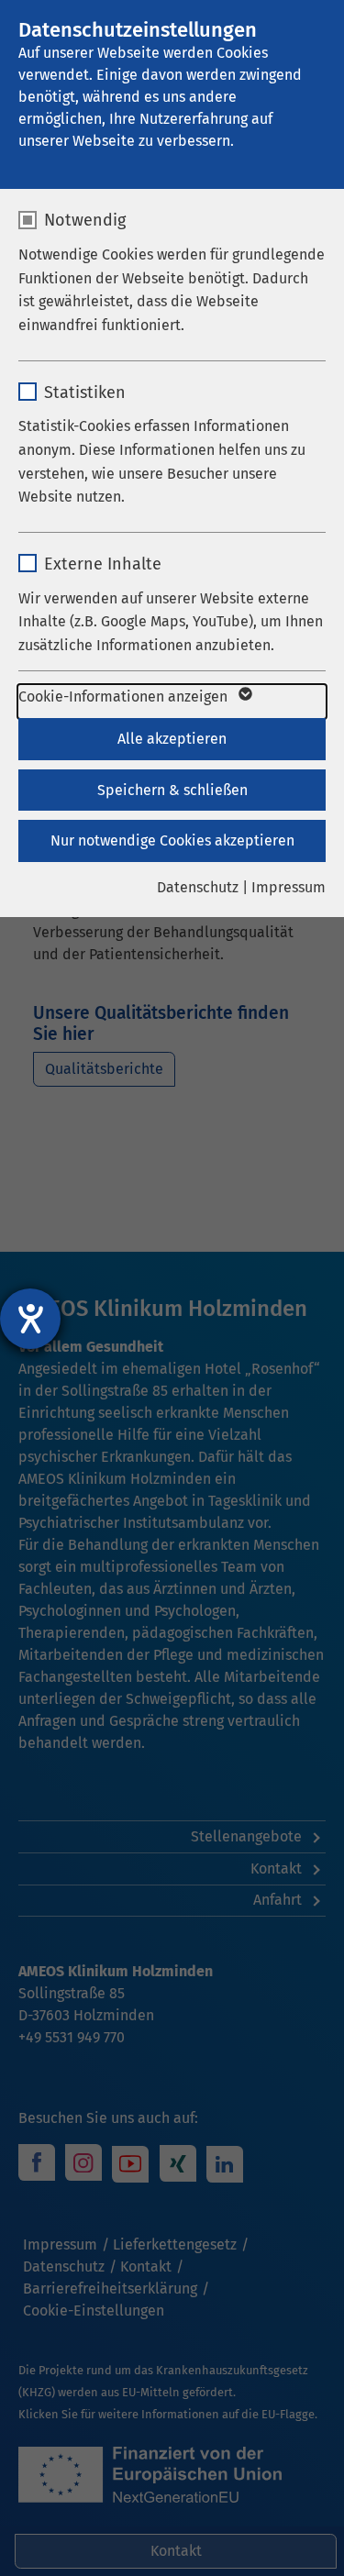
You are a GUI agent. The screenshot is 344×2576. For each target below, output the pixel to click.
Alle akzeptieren (172, 739)
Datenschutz (198, 887)
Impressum (289, 887)
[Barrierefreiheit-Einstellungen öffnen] (30, 1319)
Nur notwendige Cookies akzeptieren (172, 840)
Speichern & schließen (172, 790)
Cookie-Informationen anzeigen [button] (125, 697)
